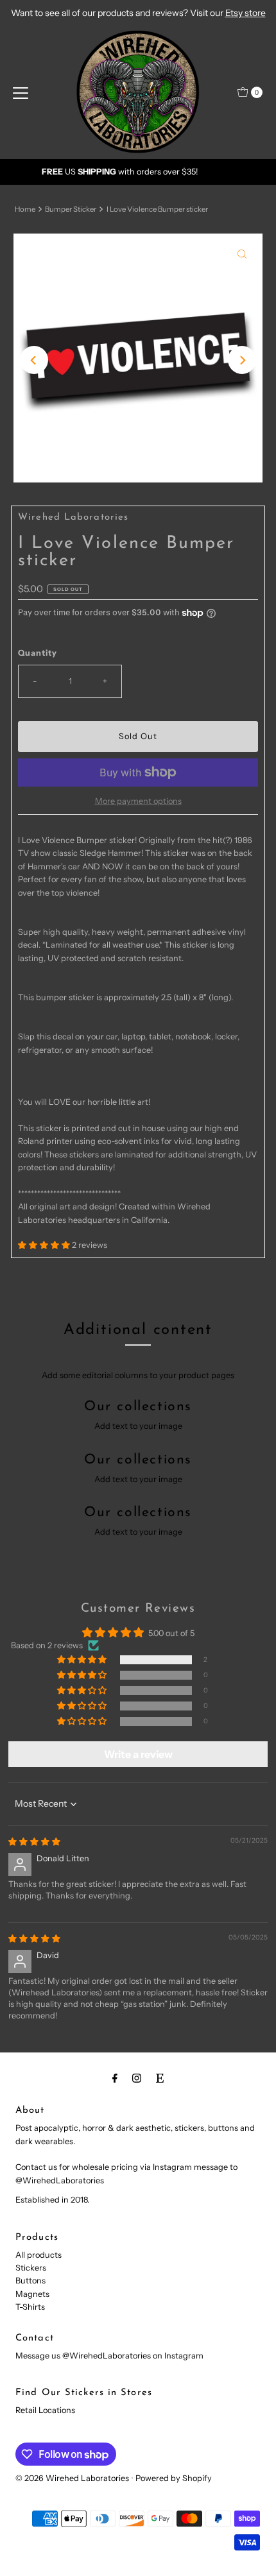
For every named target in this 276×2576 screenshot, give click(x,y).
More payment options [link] (138, 801)
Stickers (31, 2268)
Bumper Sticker (71, 209)
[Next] (242, 360)
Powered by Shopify (174, 2478)
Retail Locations (45, 2410)
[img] (34, 1842)
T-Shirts (30, 2307)
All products (39, 2255)
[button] (45, 1245)
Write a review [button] (138, 1754)
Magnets (32, 2294)
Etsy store (246, 13)
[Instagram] (137, 2078)
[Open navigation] (21, 92)
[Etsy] (160, 2078)
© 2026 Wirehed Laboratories (72, 2478)
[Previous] (34, 360)
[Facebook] (115, 2078)
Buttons (30, 2281)
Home (25, 209)
